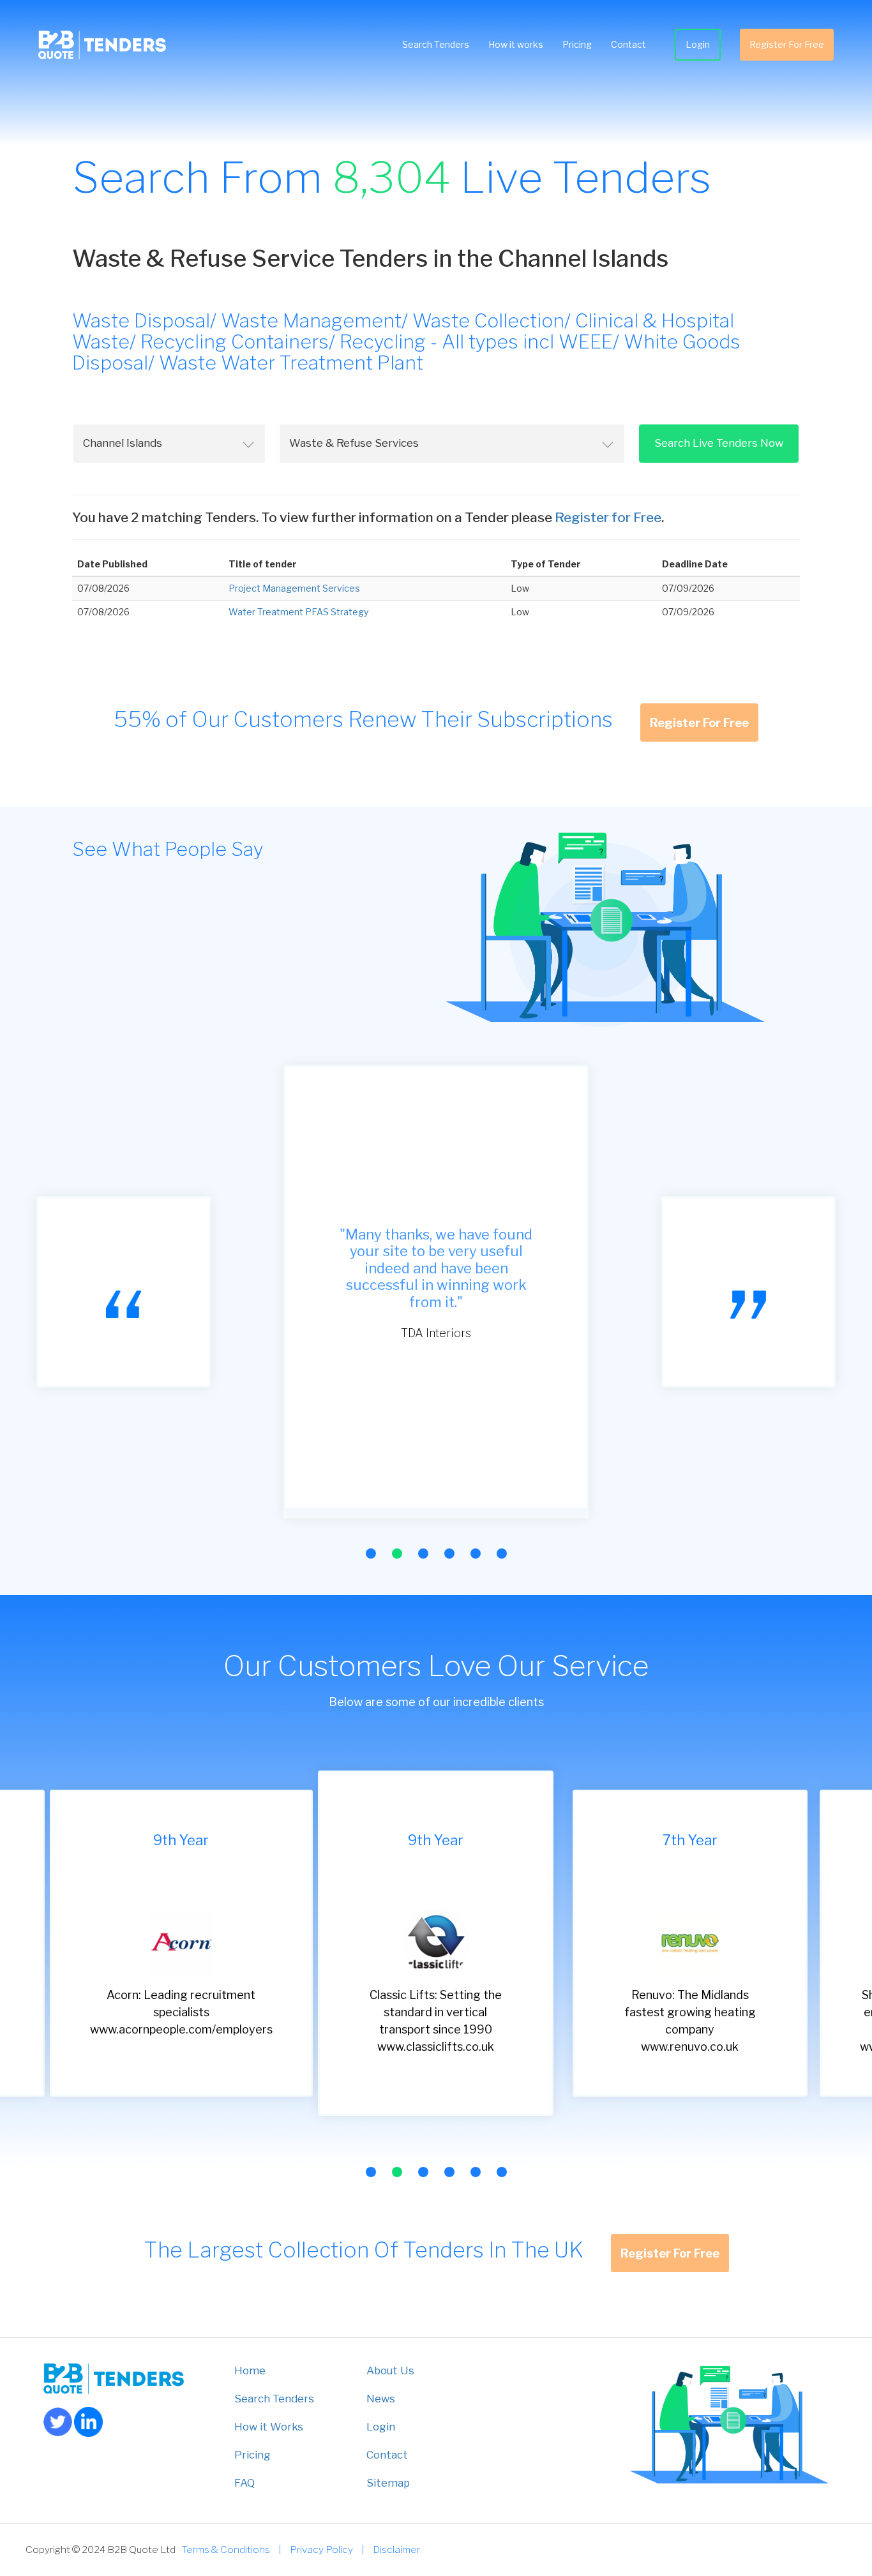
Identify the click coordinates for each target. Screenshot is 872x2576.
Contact (628, 44)
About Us (390, 2370)
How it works (516, 44)
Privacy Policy (321, 2550)
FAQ (244, 2483)
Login (698, 44)
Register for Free (608, 517)
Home (250, 2370)
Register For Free (787, 44)
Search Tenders (436, 44)
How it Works (269, 2427)
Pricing (577, 44)
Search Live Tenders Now (719, 443)
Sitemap (388, 2483)
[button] (371, 1554)
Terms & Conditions (226, 2550)
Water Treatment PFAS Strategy (298, 612)
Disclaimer (396, 2550)
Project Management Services (294, 588)
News (381, 2399)
